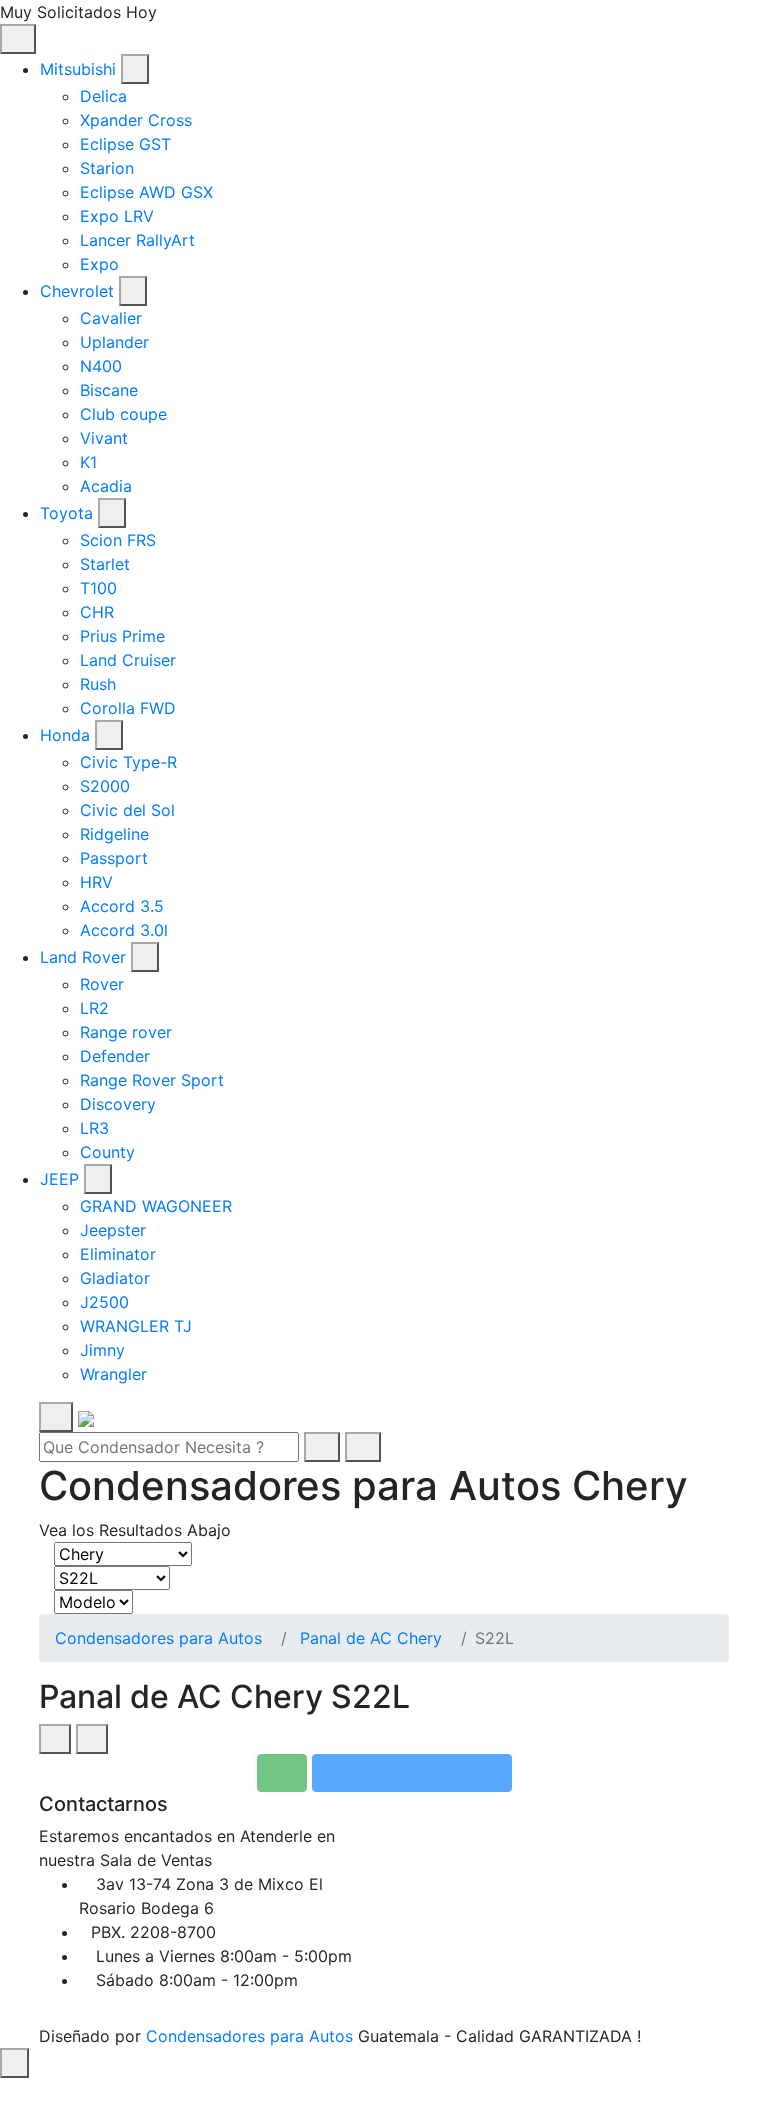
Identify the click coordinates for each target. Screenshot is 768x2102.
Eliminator (118, 1254)
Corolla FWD (128, 708)
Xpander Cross (136, 120)
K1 (88, 462)
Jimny (102, 1350)
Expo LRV (117, 216)
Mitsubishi (78, 69)
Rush (98, 684)
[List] (92, 1739)
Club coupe (123, 414)
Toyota (66, 513)
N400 (101, 366)
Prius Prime (122, 636)
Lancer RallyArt (137, 240)
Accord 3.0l (124, 930)
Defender (115, 1056)
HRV (96, 882)
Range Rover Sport (152, 1080)
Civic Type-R (128, 762)
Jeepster (113, 1230)
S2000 (105, 786)
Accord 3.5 (122, 906)
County (107, 1152)
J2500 (104, 1302)
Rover (102, 984)
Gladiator (115, 1278)
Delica (103, 96)
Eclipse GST (125, 144)
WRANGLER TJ (136, 1326)
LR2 (94, 1008)
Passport (114, 858)
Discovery (118, 1104)
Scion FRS (118, 540)
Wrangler (113, 1374)
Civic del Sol (127, 810)
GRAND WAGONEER (156, 1206)
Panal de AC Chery (371, 1638)
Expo (99, 264)
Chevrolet (77, 291)
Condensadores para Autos (158, 1638)
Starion (107, 168)
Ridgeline (114, 834)
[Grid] (55, 1739)
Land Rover (83, 957)
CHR (97, 612)
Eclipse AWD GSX (146, 192)
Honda (65, 735)
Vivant (104, 438)
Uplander (114, 342)
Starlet (105, 564)
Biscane (109, 390)
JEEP (59, 1179)
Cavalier (111, 318)
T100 (98, 588)
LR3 (94, 1128)
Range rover (126, 1032)
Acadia (106, 486)
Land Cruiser (128, 660)
